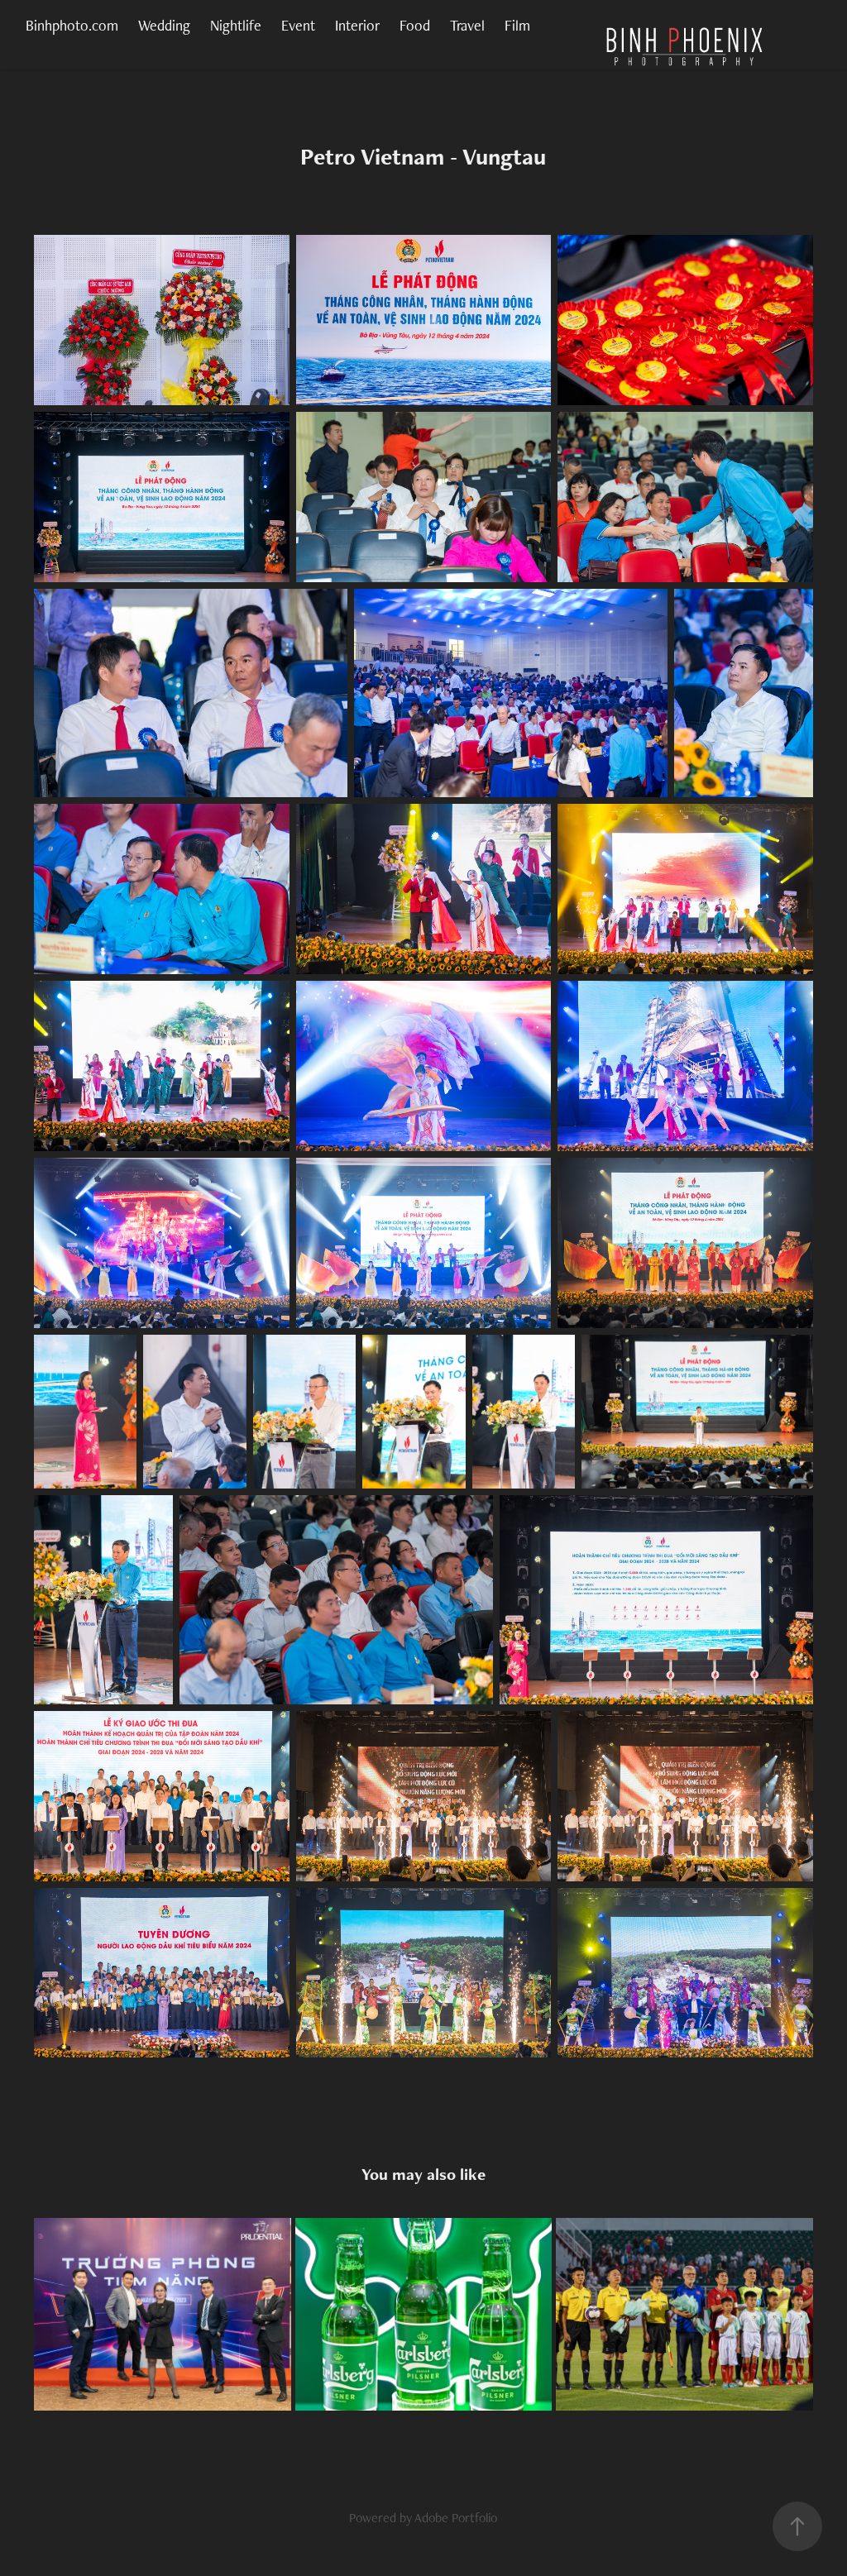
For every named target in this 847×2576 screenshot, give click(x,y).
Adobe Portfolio (456, 2518)
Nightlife (236, 25)
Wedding (164, 25)
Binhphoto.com (72, 25)
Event (298, 25)
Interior (357, 25)
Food (415, 25)
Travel (467, 25)
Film (517, 25)
